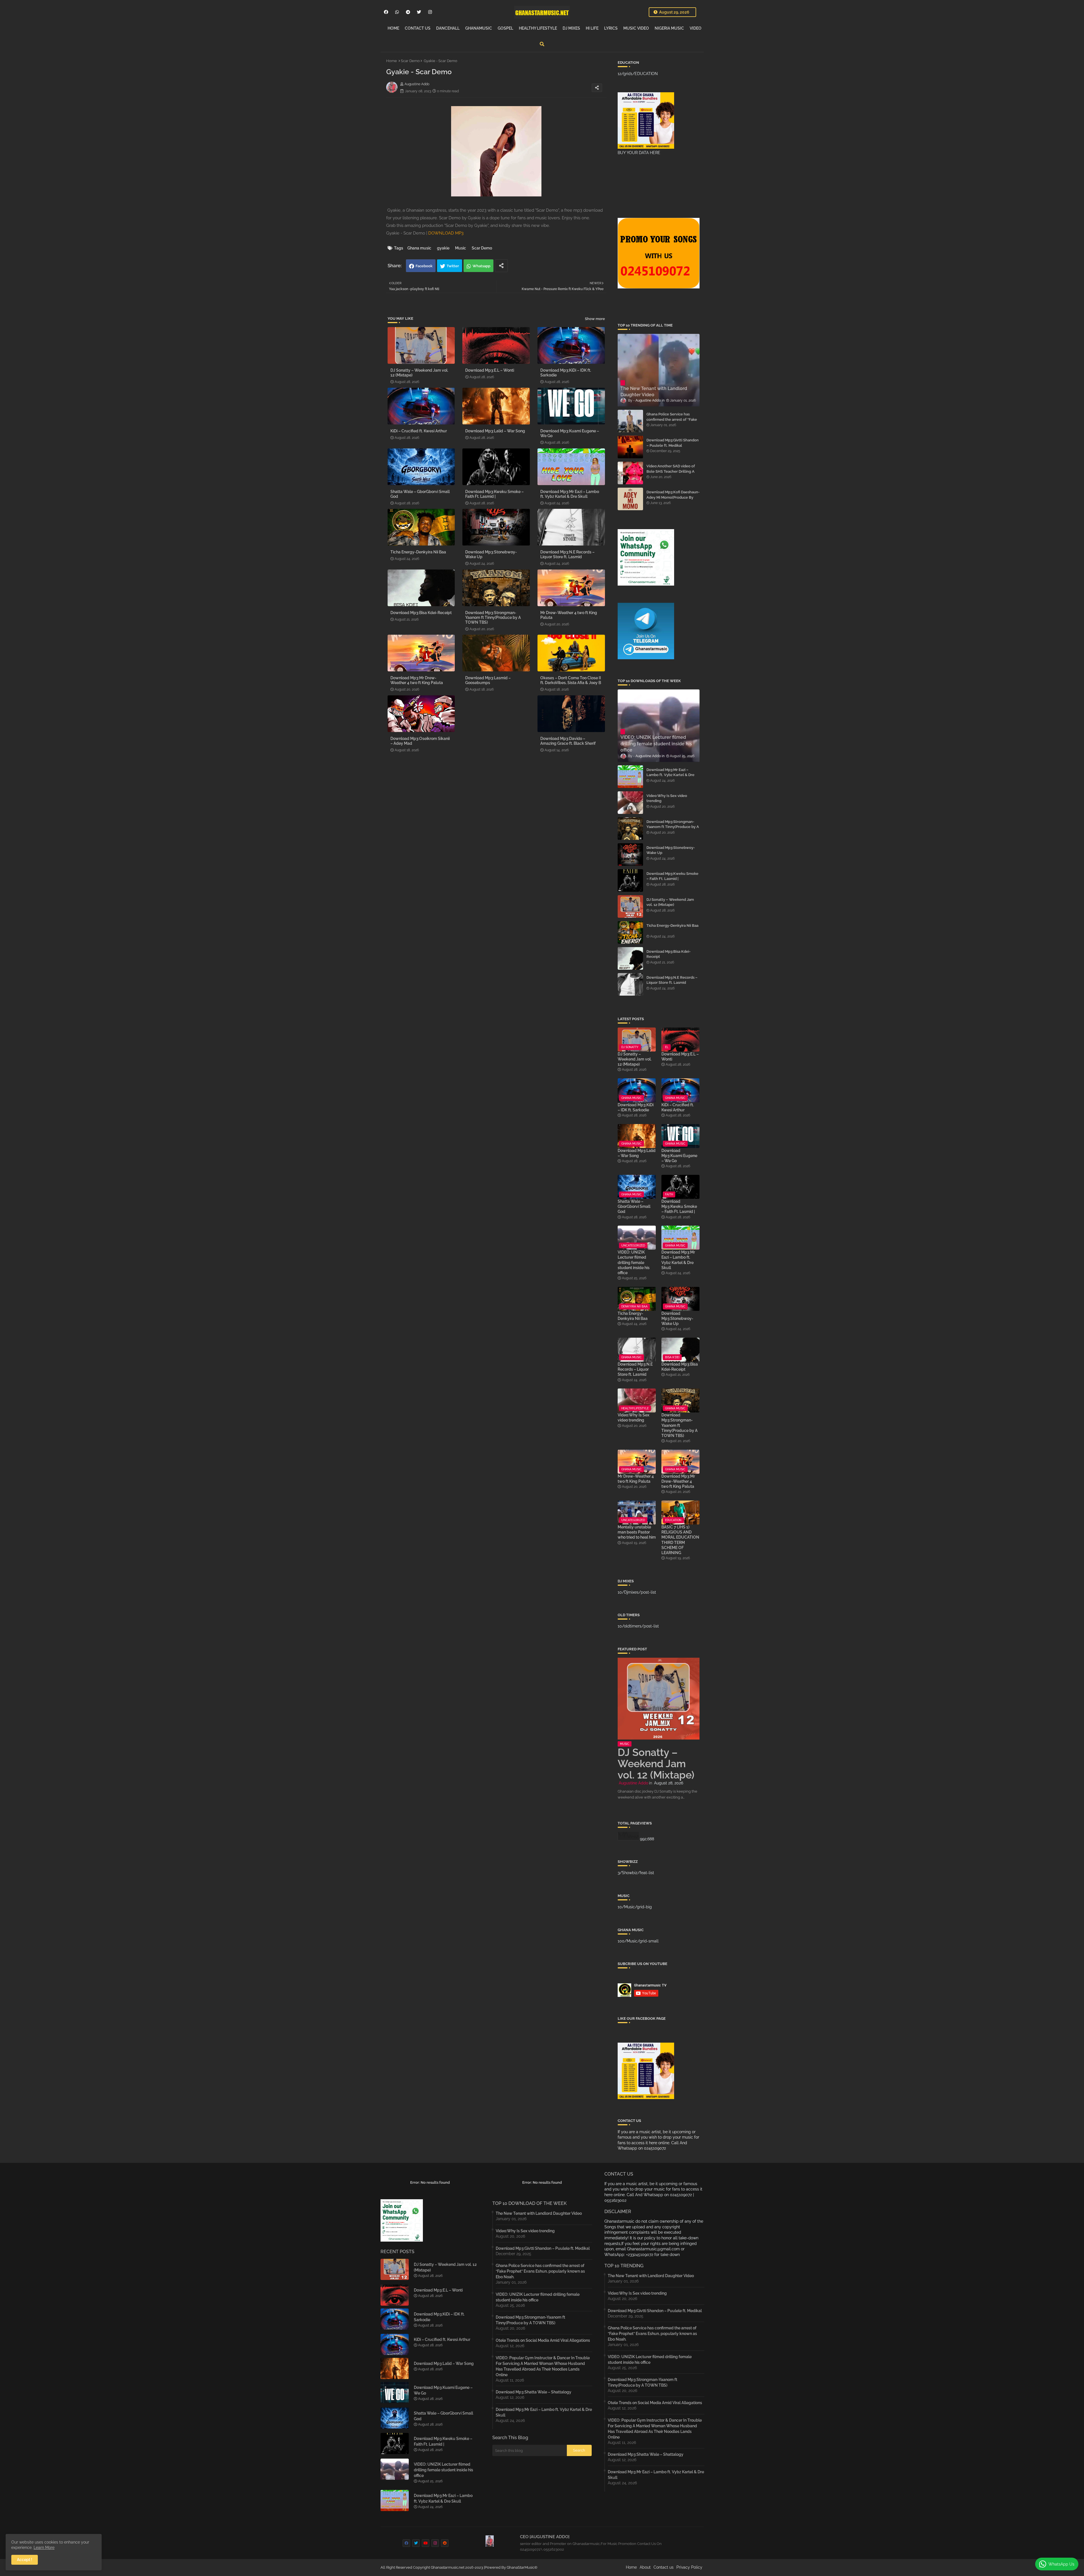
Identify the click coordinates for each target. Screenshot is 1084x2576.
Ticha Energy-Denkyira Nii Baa (418, 552)
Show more (595, 319)
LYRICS (611, 28)
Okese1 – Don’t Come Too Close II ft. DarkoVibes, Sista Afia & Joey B (571, 680)
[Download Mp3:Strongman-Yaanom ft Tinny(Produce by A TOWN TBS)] (630, 829)
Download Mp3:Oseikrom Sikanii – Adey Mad (420, 741)
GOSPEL (505, 28)
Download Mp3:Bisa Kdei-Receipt (421, 613)
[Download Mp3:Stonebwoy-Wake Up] (630, 855)
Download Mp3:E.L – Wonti (490, 370)
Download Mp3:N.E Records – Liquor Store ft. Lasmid (567, 554)
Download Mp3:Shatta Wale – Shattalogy (534, 2392)
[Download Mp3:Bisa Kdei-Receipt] (630, 958)
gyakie (443, 248)
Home (392, 61)
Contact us (664, 2567)
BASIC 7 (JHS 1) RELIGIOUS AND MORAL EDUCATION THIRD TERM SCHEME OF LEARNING (680, 1540)
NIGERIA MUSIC (669, 28)
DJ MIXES (571, 28)
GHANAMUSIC (479, 28)
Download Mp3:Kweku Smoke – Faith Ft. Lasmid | (494, 494)
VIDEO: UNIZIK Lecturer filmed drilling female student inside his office (634, 1262)
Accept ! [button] (25, 2560)
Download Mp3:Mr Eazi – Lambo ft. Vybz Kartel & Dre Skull (570, 494)
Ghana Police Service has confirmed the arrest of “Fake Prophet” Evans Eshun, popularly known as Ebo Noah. (673, 422)
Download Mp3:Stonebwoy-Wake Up (491, 554)
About (645, 2567)
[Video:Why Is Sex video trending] (630, 803)
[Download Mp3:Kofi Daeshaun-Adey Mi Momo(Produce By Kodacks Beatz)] (630, 499)
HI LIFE (592, 28)
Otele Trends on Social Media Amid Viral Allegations (543, 2340)
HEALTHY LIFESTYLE (538, 28)
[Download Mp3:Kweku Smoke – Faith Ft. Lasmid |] (630, 880)
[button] (542, 44)
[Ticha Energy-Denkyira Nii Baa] (630, 932)
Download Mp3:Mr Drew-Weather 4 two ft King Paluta (417, 680)
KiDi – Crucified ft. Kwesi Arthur (419, 431)
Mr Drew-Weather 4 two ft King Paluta (569, 615)
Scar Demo (410, 61)
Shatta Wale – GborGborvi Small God (420, 494)
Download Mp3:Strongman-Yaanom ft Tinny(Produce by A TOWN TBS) (493, 617)
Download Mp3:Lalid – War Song (495, 431)
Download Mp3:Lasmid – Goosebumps (488, 680)
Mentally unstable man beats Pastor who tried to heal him (637, 1532)
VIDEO (696, 28)
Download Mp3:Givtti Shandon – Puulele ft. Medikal (673, 443)
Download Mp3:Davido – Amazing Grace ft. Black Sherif (568, 741)
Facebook (424, 266)
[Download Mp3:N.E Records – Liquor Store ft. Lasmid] (630, 984)
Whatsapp (481, 266)
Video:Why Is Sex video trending (667, 798)
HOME (393, 28)
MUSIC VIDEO (636, 28)
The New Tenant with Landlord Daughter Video (539, 2213)
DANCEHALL (448, 28)
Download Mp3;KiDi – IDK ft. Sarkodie (566, 373)
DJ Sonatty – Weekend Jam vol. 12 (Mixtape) (419, 373)
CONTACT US (418, 28)
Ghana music (419, 248)
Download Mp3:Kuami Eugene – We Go (570, 433)
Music (461, 248)
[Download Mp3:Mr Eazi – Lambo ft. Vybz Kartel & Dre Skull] (630, 777)
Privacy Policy (689, 2567)
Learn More (44, 2547)
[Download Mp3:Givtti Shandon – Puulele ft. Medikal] (630, 447)
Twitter (453, 266)
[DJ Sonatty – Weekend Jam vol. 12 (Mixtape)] (630, 906)
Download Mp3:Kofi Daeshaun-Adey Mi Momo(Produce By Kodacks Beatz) (673, 497)
